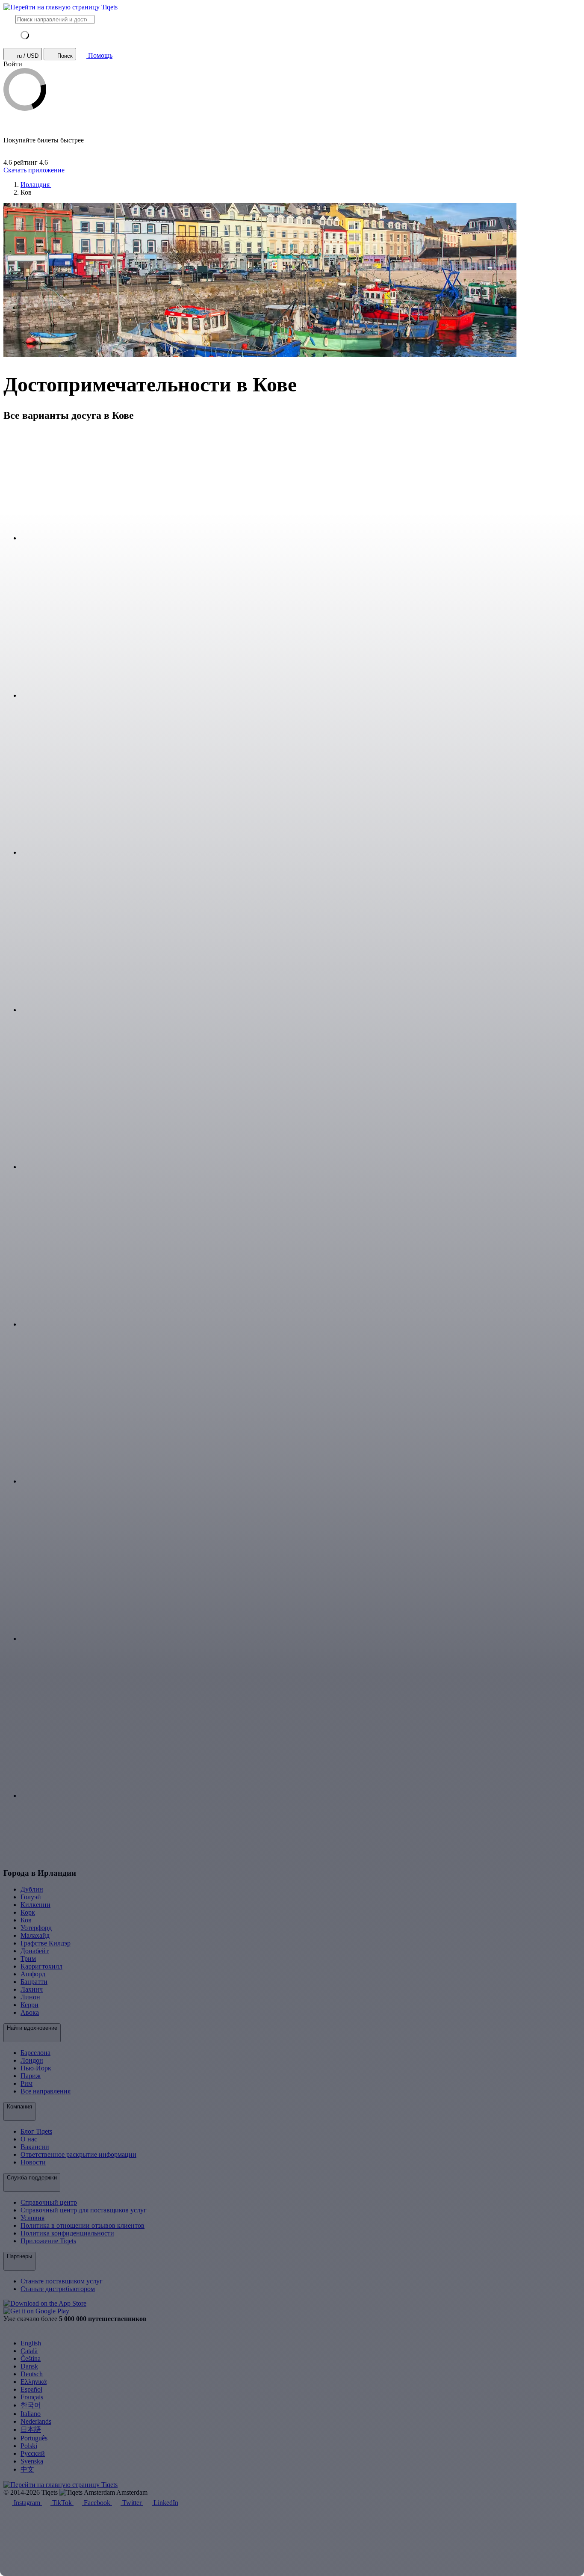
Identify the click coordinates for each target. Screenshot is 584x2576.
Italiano (31, 2414)
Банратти (34, 1982)
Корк (28, 1912)
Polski (29, 2446)
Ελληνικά (34, 2382)
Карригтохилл (41, 1966)
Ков (26, 1920)
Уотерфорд (36, 1928)
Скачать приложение (34, 170)
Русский (33, 2453)
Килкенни (35, 1905)
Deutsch (32, 2374)
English (31, 2343)
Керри (29, 2005)
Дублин (32, 1889)
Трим (28, 1959)
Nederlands (36, 2421)
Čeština (31, 2358)
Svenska (32, 2461)
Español (31, 2389)
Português (34, 2438)
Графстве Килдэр (46, 1943)
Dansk (29, 2366)
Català (29, 2351)
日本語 (31, 2429)
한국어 (31, 2405)
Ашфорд (33, 1974)
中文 (27, 2469)
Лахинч (32, 1989)
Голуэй (31, 1897)
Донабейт (35, 1951)
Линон (30, 1997)
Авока (30, 2012)
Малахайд (35, 1935)
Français (32, 2397)
